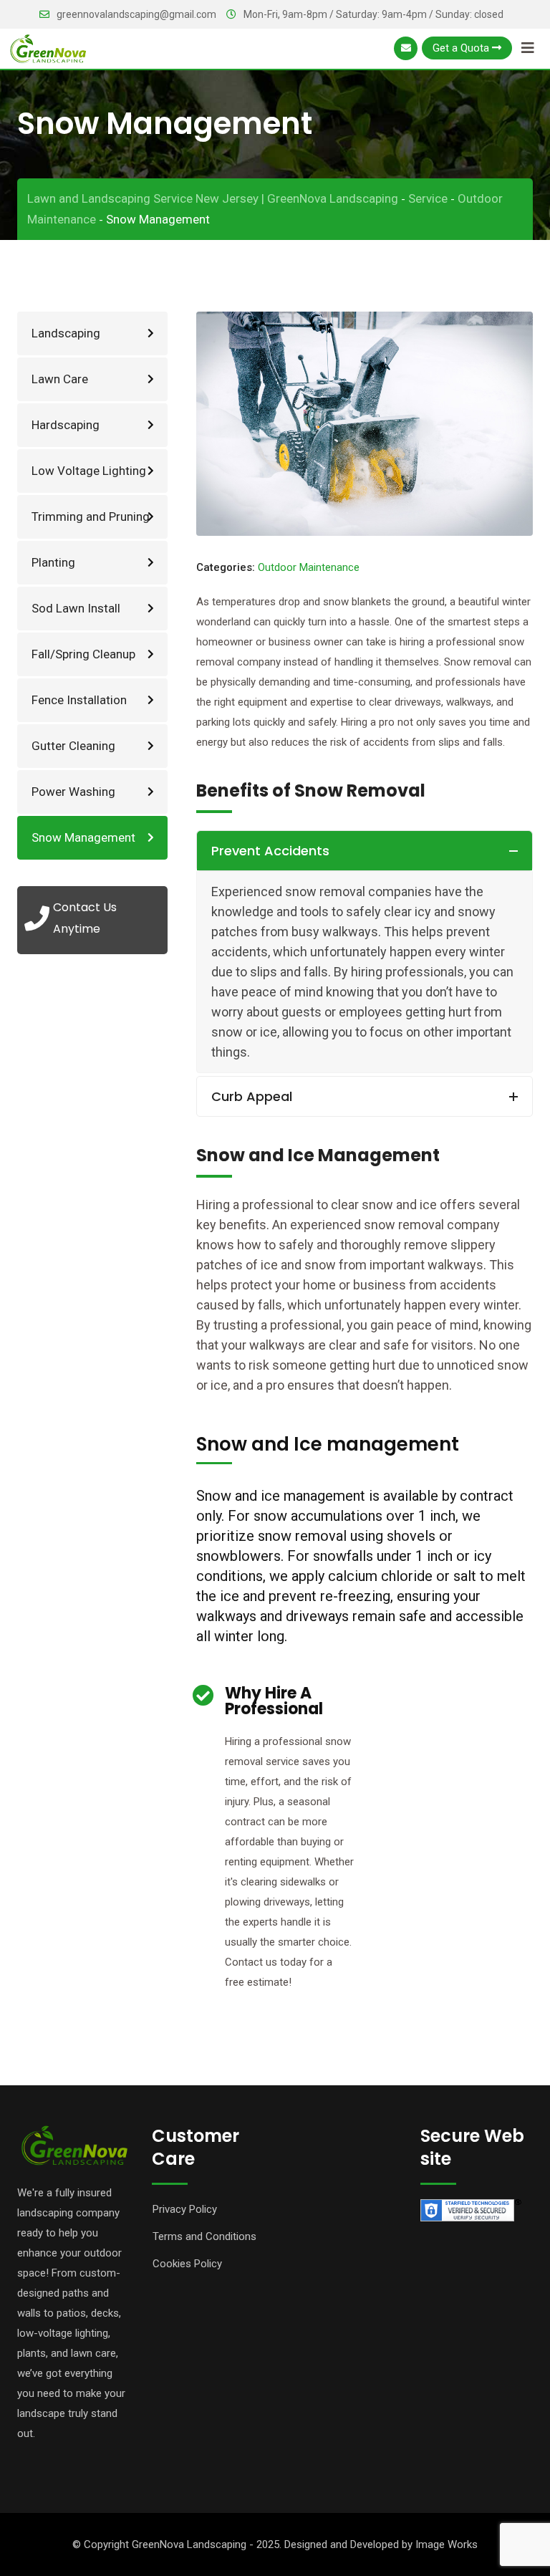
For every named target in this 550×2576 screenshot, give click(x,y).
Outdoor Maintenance (309, 567)
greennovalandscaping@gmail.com (136, 14)
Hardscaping (66, 425)
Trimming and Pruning (91, 516)
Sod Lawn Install (76, 608)
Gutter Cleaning (73, 746)
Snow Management (83, 837)
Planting (53, 562)
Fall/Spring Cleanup (83, 654)
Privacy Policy (185, 2209)
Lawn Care (60, 379)
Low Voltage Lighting (89, 471)
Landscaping (66, 333)
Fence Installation (79, 700)
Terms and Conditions (204, 2236)
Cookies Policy (187, 2264)
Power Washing (73, 792)
